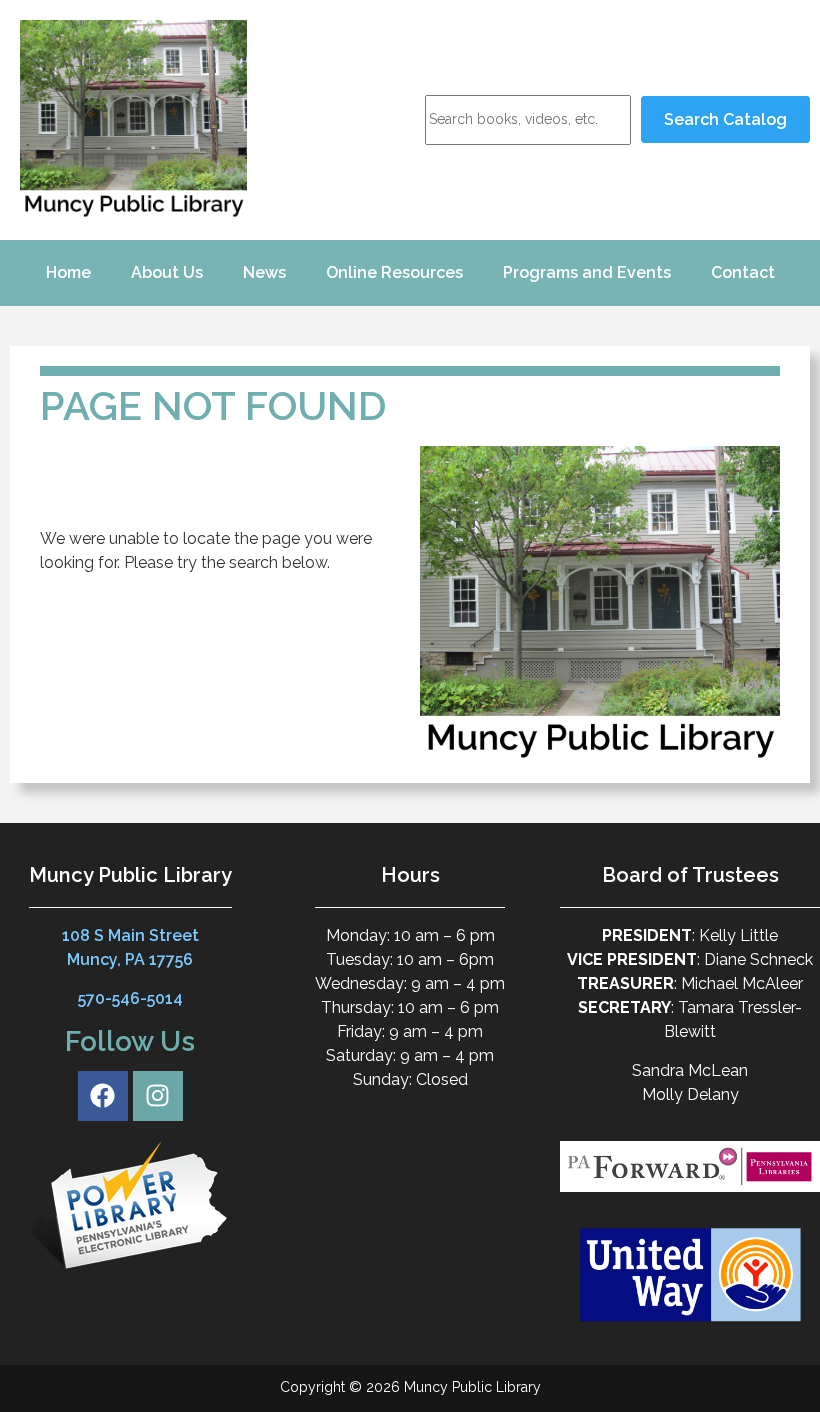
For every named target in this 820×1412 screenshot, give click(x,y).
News (264, 272)
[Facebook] (103, 1096)
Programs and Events (587, 272)
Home (68, 272)
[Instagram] (158, 1096)
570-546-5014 (130, 998)
